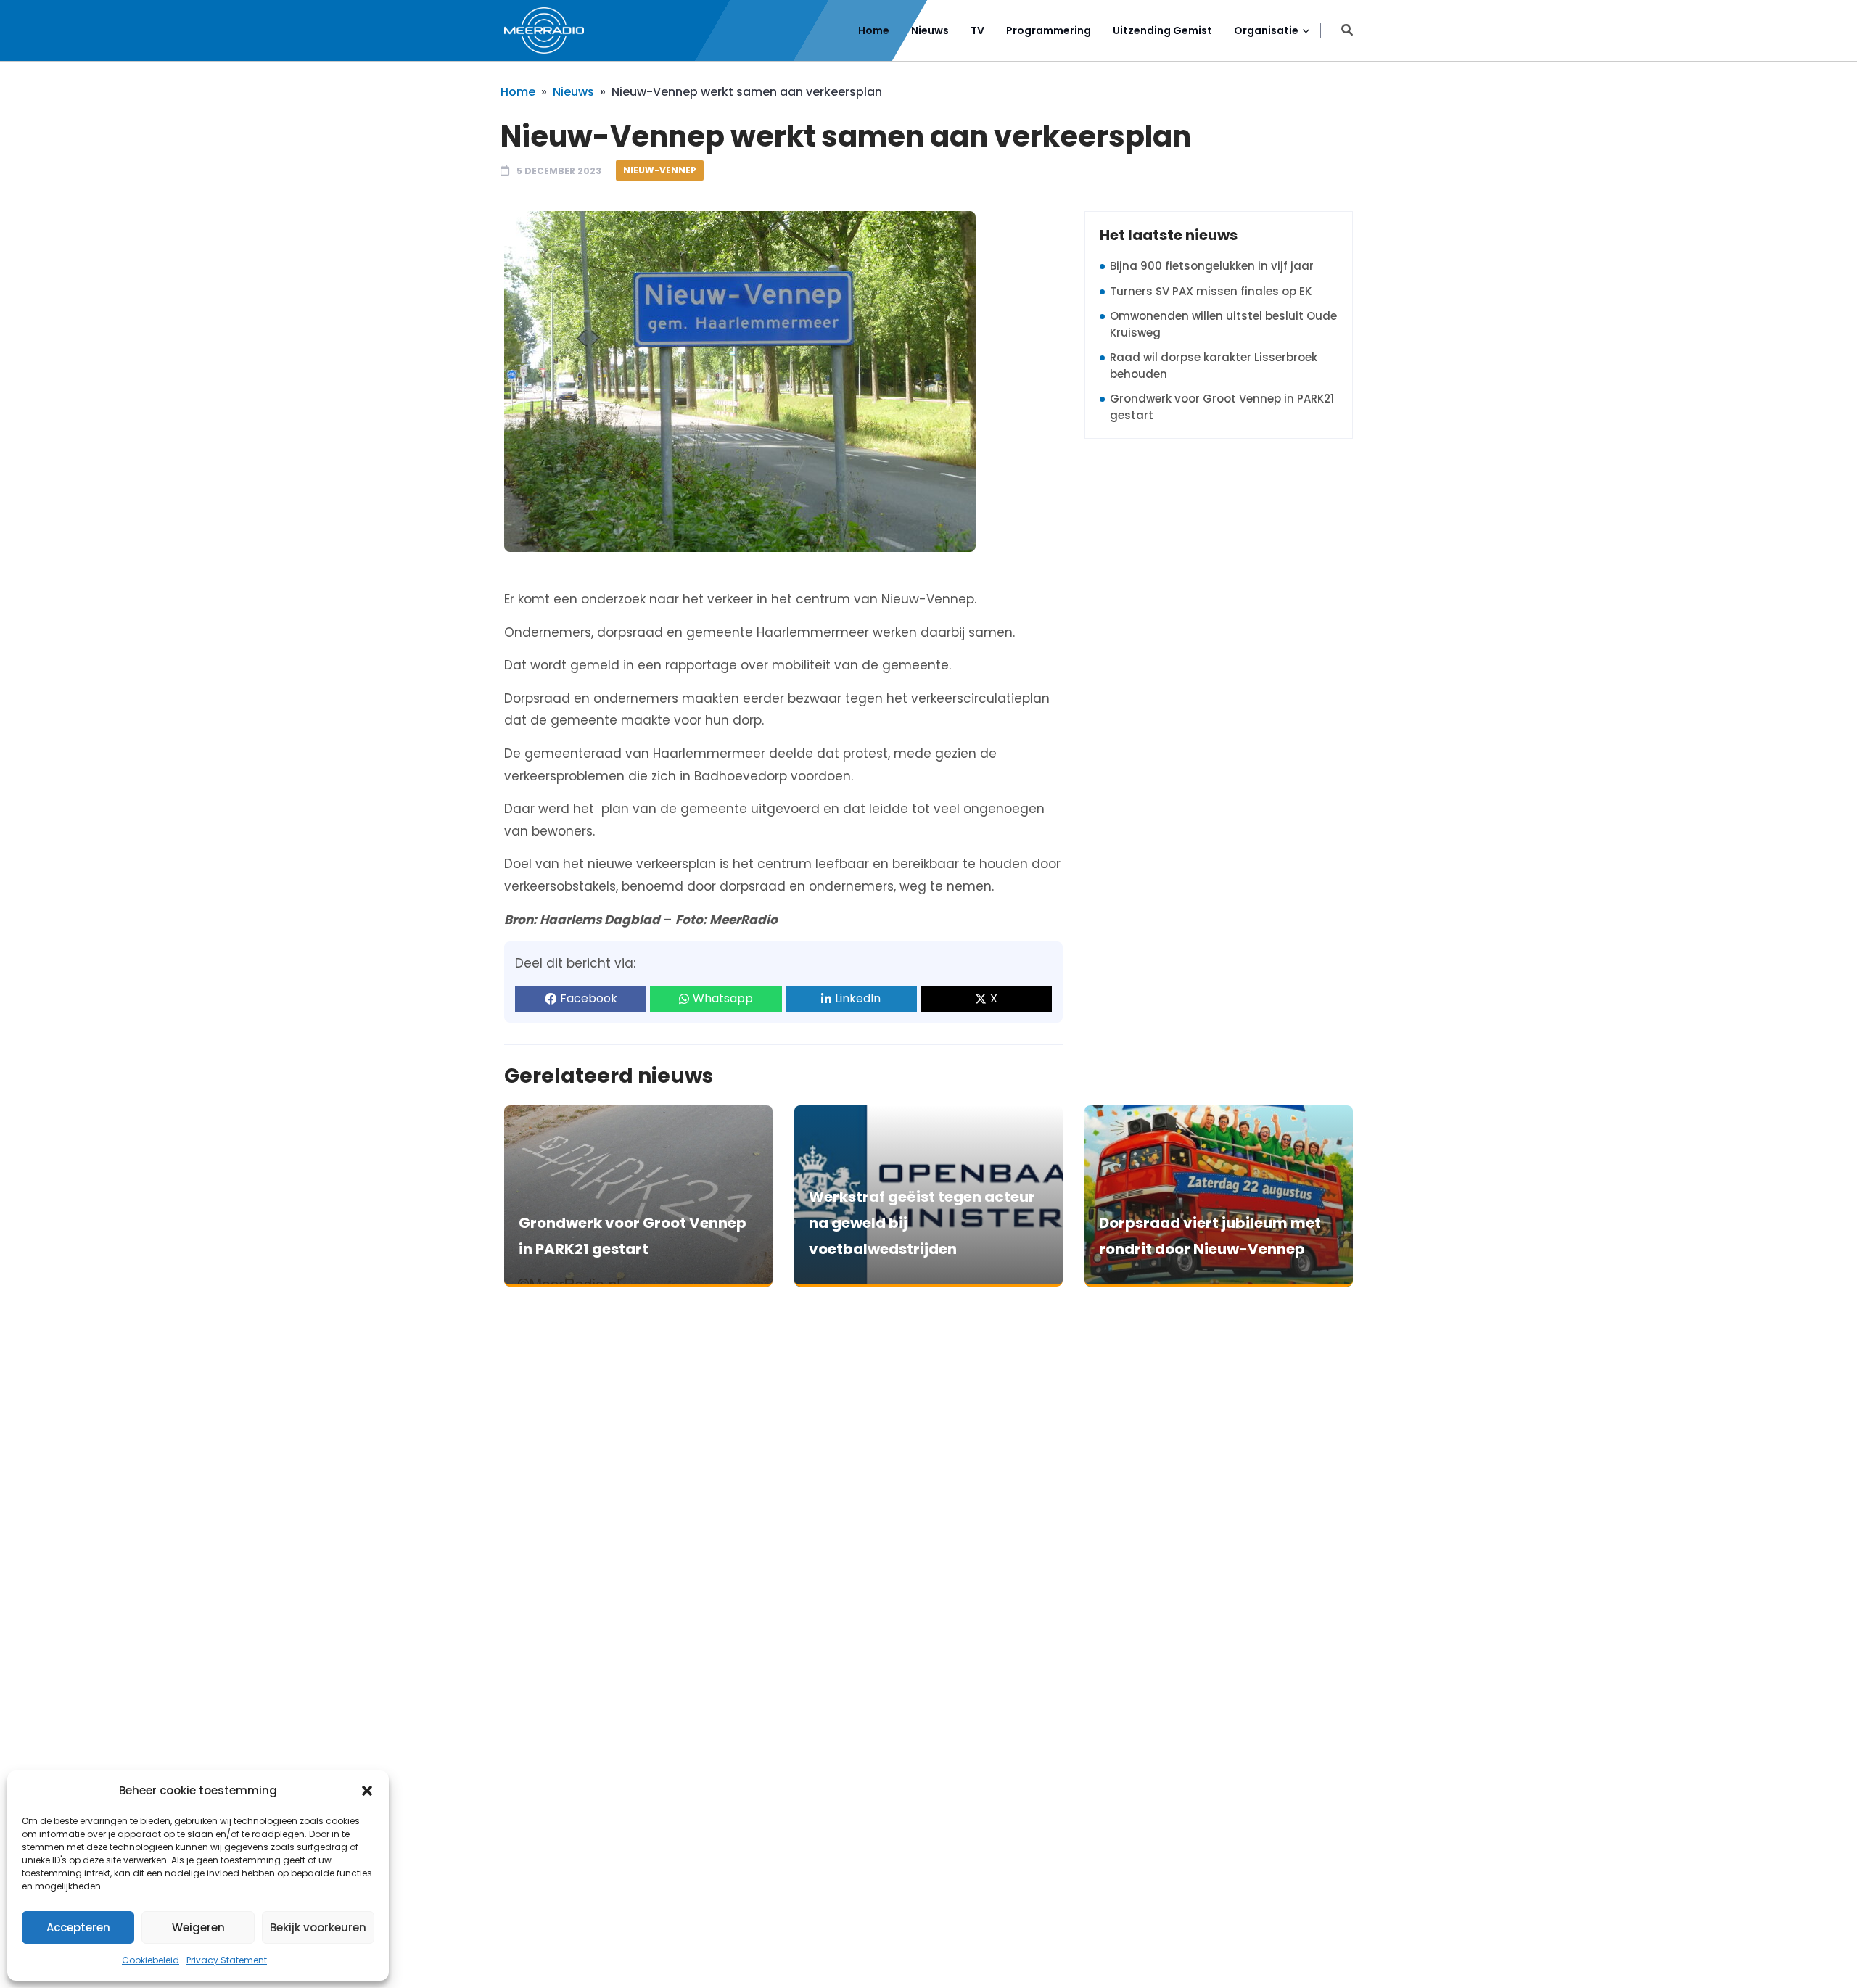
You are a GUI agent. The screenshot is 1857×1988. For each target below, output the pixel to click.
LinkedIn (858, 998)
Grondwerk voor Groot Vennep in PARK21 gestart (1222, 407)
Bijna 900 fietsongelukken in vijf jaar (1212, 266)
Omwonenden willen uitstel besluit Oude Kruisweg (1223, 324)
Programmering (1049, 30)
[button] (367, 1791)
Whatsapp (723, 998)
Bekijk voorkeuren (318, 1927)
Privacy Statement (227, 1960)
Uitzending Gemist (1162, 30)
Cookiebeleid (151, 1960)
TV (977, 30)
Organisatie (1266, 30)
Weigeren (198, 1927)
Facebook (589, 998)
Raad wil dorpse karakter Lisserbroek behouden (1214, 366)
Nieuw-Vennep (660, 170)
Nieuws (930, 30)
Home (874, 30)
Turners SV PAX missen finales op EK (1211, 291)
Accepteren (78, 1927)
